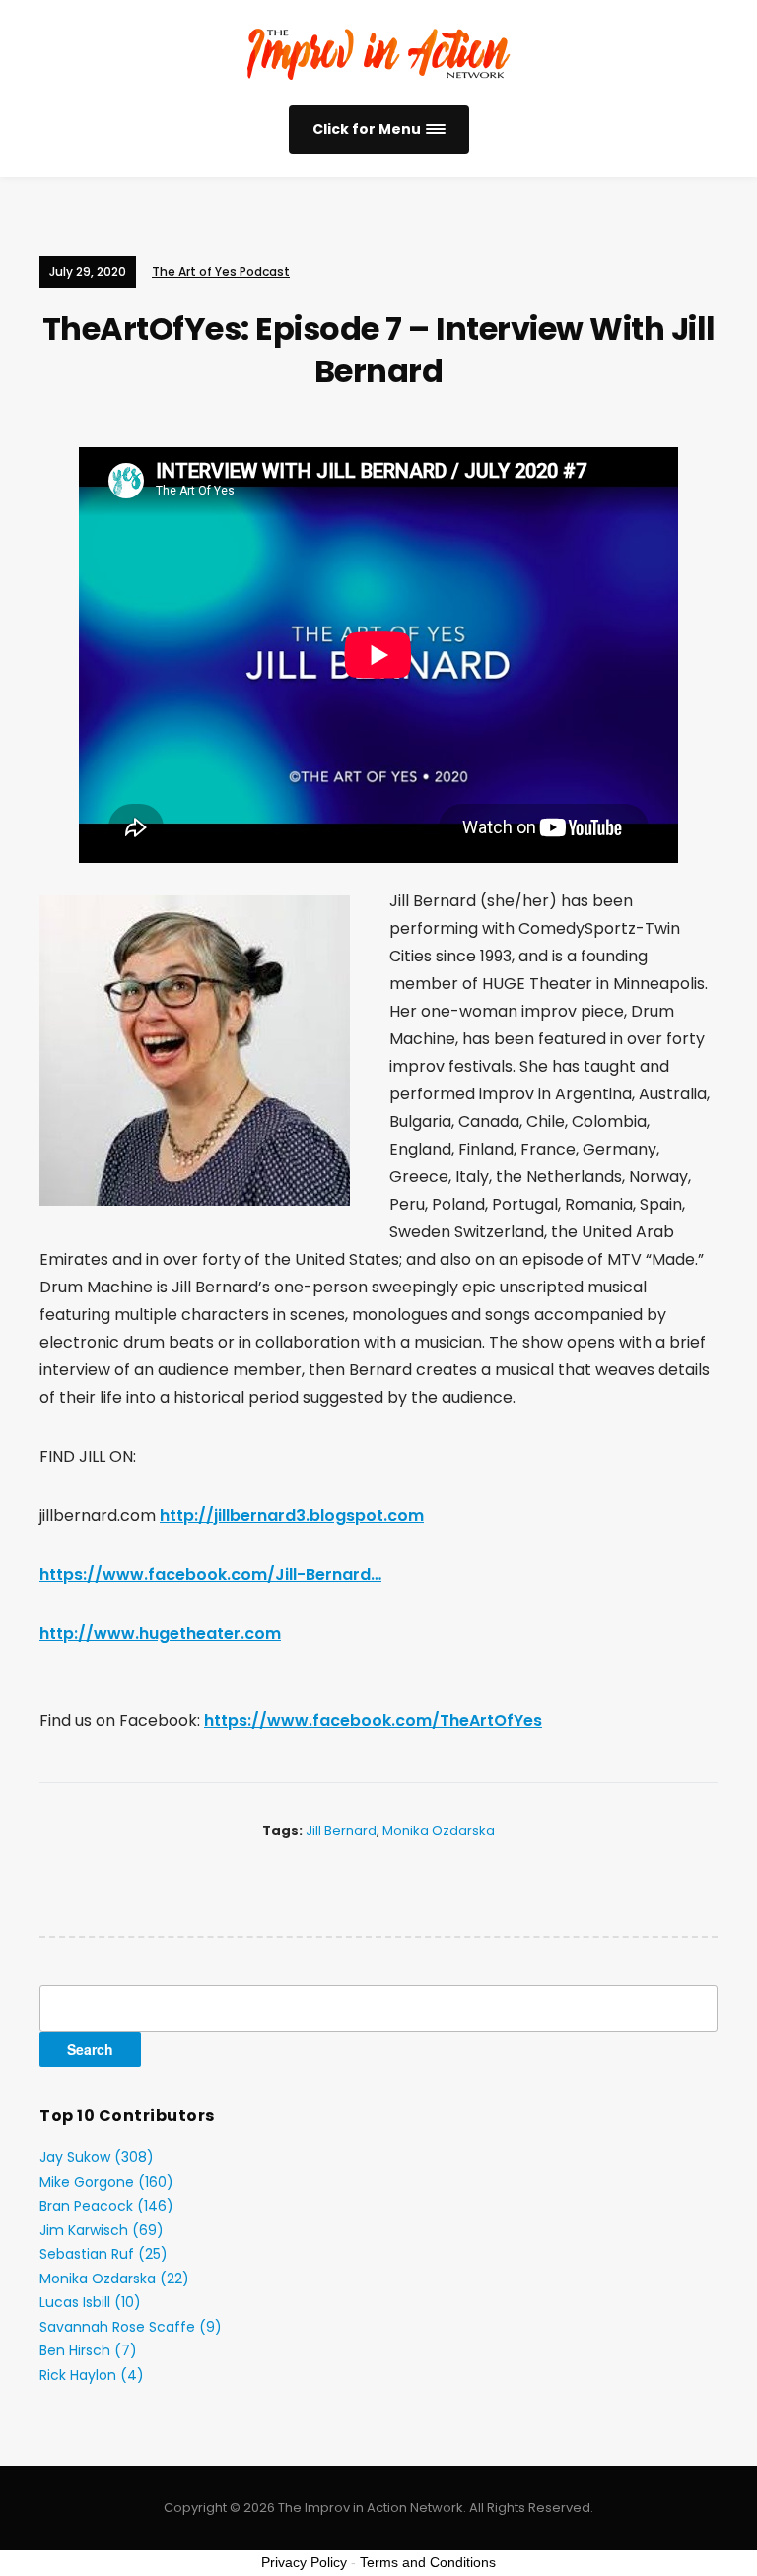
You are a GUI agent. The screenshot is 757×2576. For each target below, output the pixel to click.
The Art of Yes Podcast (221, 271)
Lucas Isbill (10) (90, 2302)
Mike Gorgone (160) (106, 2182)
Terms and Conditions (428, 2562)
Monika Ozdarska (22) (114, 2279)
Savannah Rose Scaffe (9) (131, 2327)
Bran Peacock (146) (106, 2206)
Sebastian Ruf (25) (103, 2254)
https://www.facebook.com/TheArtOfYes (373, 1720)
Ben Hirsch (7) (88, 2350)
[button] (379, 130)
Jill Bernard (341, 1831)
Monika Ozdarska (439, 1831)
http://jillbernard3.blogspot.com (292, 1516)
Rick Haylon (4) (92, 2375)
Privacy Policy (304, 2562)
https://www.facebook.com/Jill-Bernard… (210, 1575)
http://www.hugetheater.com (160, 1634)
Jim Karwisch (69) (102, 2230)
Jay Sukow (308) (97, 2157)
